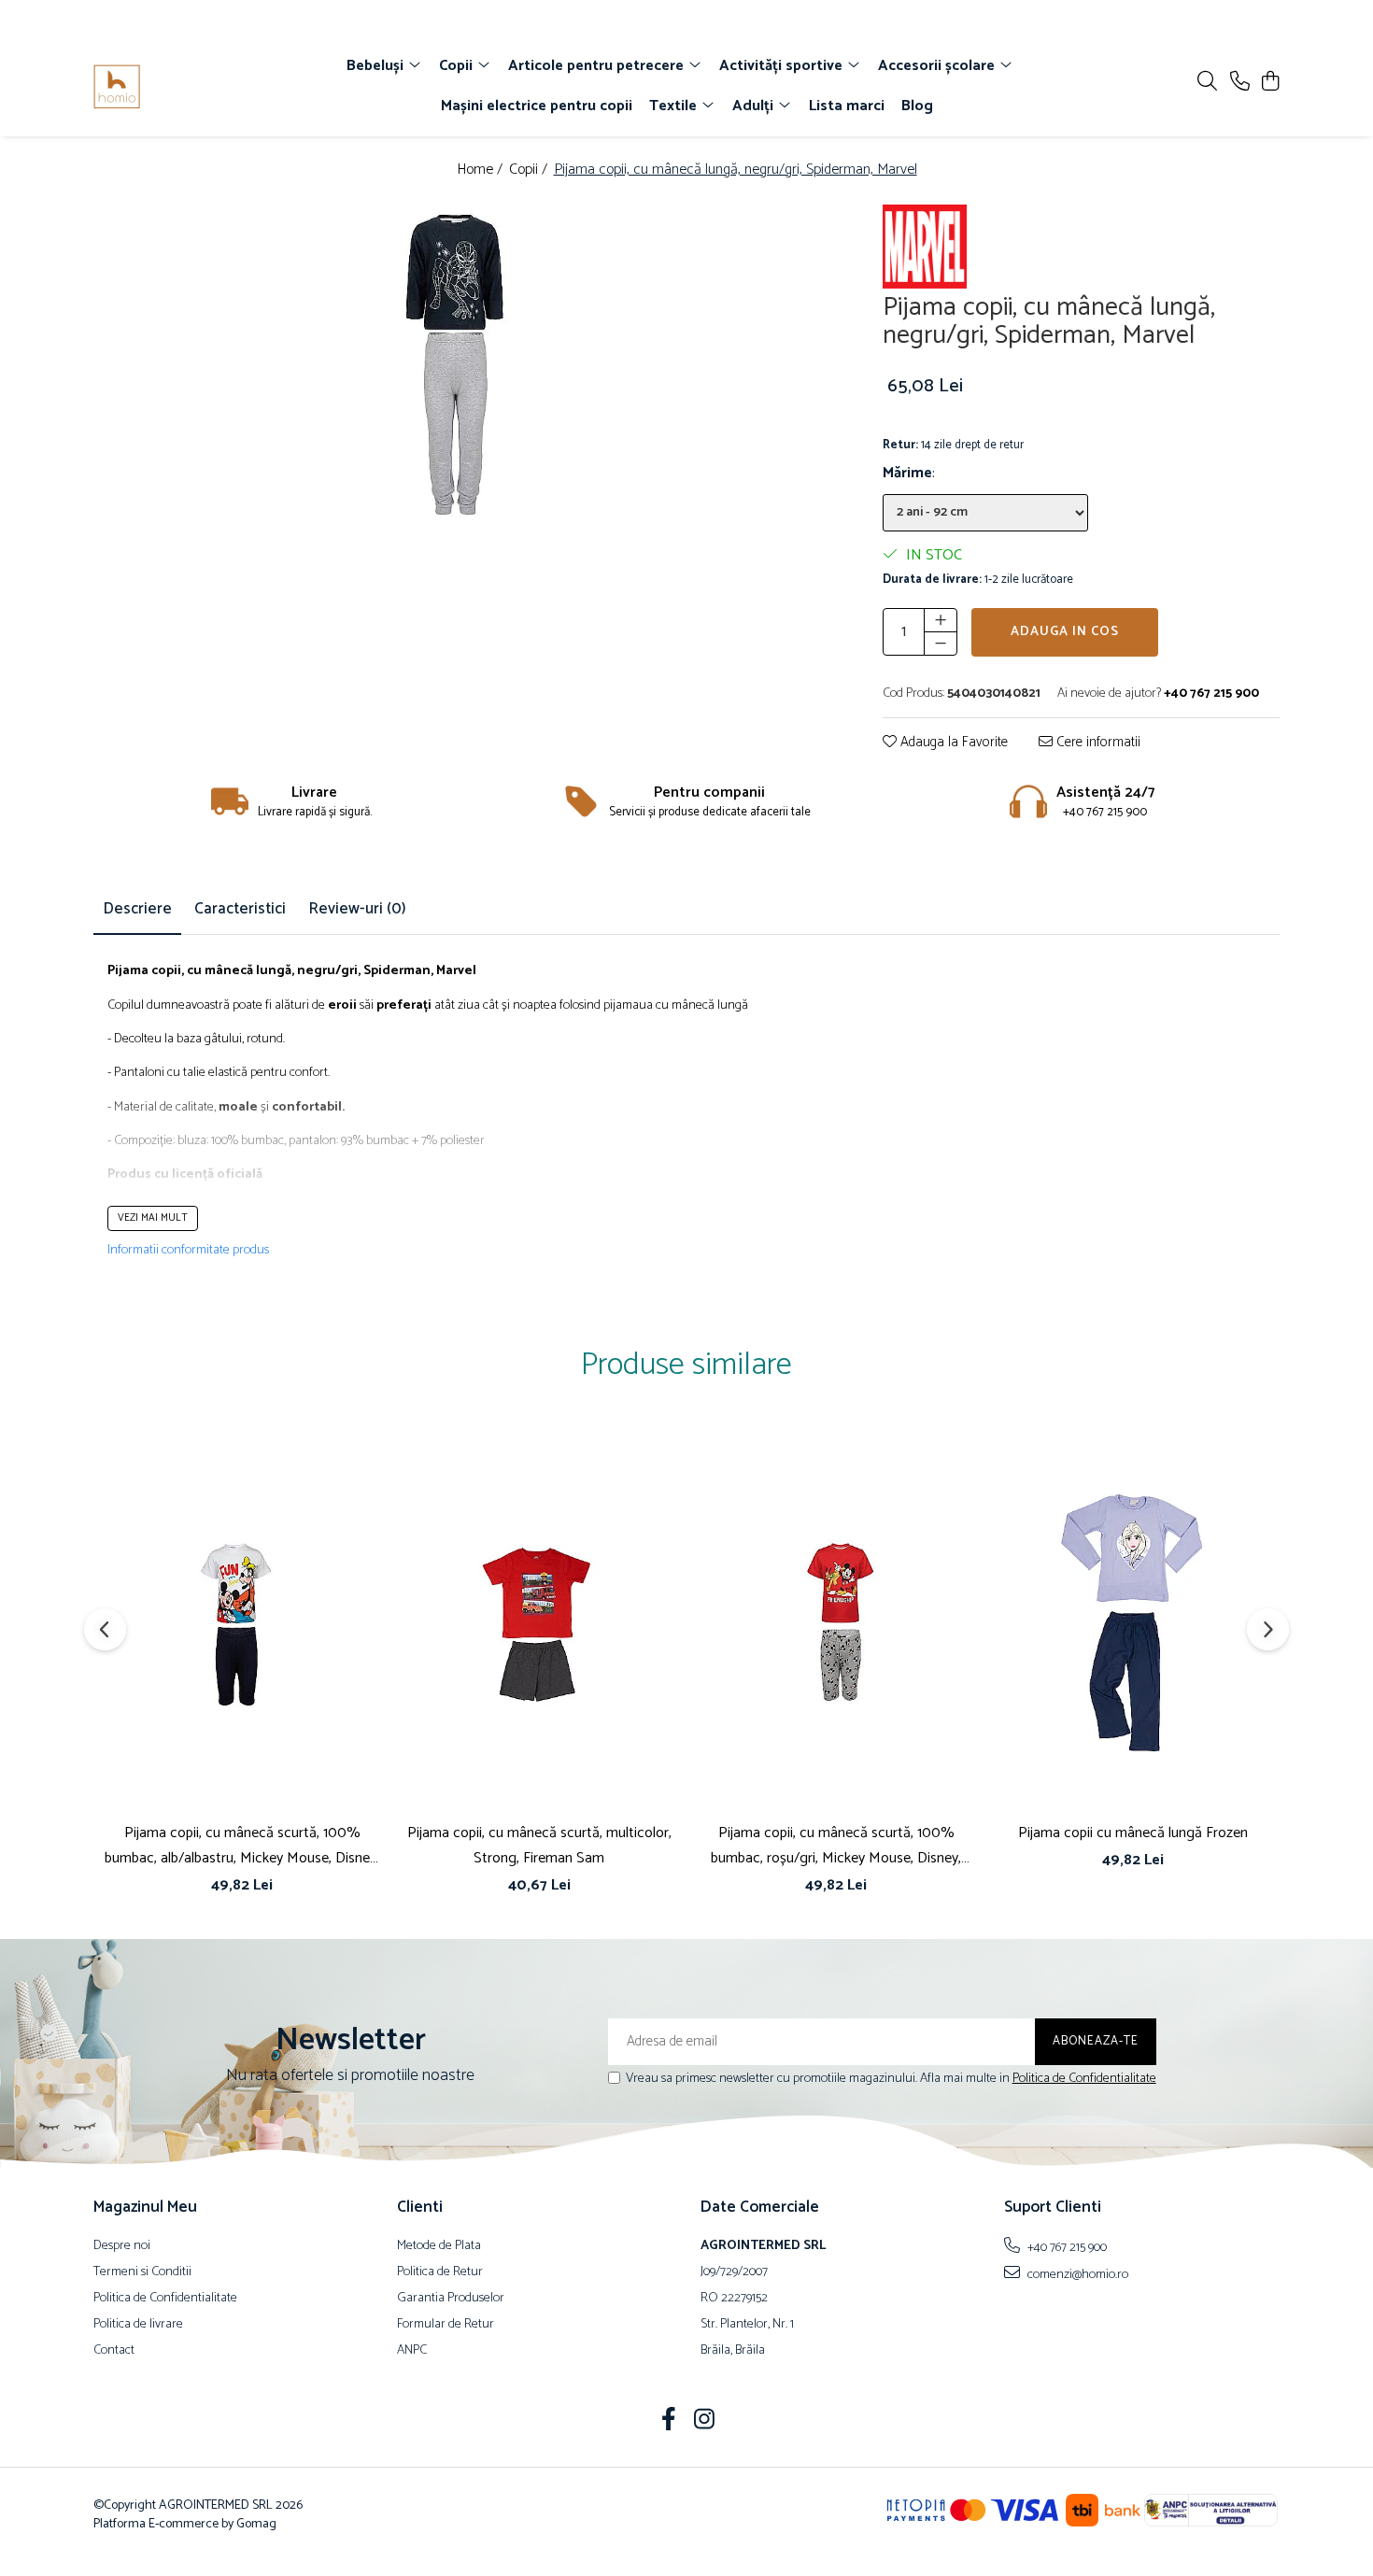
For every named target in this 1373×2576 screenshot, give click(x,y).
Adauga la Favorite (952, 743)
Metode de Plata (439, 2246)
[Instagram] (705, 2422)
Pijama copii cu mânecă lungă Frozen (1133, 1833)
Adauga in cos (1065, 632)
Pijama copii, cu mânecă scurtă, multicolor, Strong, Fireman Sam (539, 1846)
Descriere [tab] (137, 909)
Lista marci (847, 106)
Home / (481, 170)
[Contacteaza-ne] (1240, 83)
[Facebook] (669, 2422)
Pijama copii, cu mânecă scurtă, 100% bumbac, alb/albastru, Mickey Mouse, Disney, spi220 (242, 1846)
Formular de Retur (446, 2325)
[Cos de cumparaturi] (1270, 83)
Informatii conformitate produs (188, 1251)
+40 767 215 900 (1066, 2247)
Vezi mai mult (153, 1218)
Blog (917, 106)
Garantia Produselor (451, 2299)
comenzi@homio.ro (1076, 2274)
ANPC (412, 2351)
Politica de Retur (440, 2272)
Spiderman (397, 971)
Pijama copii (144, 971)
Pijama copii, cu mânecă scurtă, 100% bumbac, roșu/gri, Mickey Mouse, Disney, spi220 (836, 1846)
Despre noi (122, 2246)
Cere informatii (1097, 743)
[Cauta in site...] (1207, 83)
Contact (114, 2351)
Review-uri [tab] (357, 909)
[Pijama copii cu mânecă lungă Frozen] (1133, 1623)
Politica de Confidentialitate (1084, 2079)
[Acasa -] (201, 87)
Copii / (530, 170)
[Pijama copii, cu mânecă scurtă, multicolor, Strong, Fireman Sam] (539, 1623)
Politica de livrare (138, 2325)
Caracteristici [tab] (240, 909)
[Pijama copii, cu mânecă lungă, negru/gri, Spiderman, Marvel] (451, 382)
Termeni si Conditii (142, 2272)
